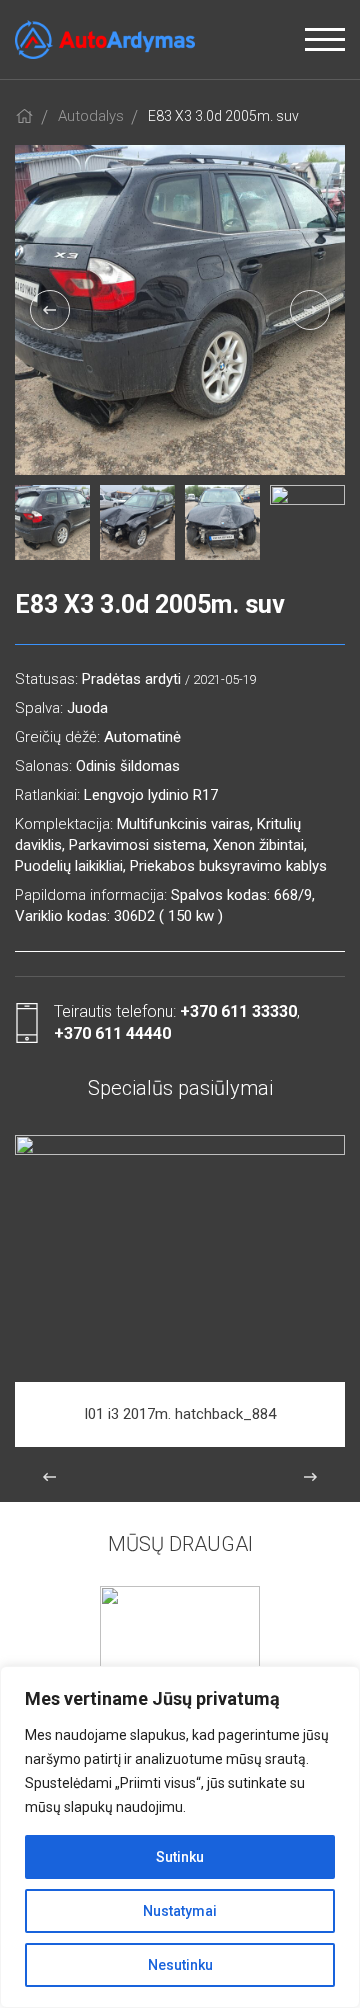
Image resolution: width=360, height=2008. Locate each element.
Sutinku (180, 1857)
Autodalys (91, 116)
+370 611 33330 (238, 1011)
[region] (180, 1837)
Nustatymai (180, 1911)
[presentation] (50, 310)
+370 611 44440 (112, 1033)
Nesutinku (180, 1965)
